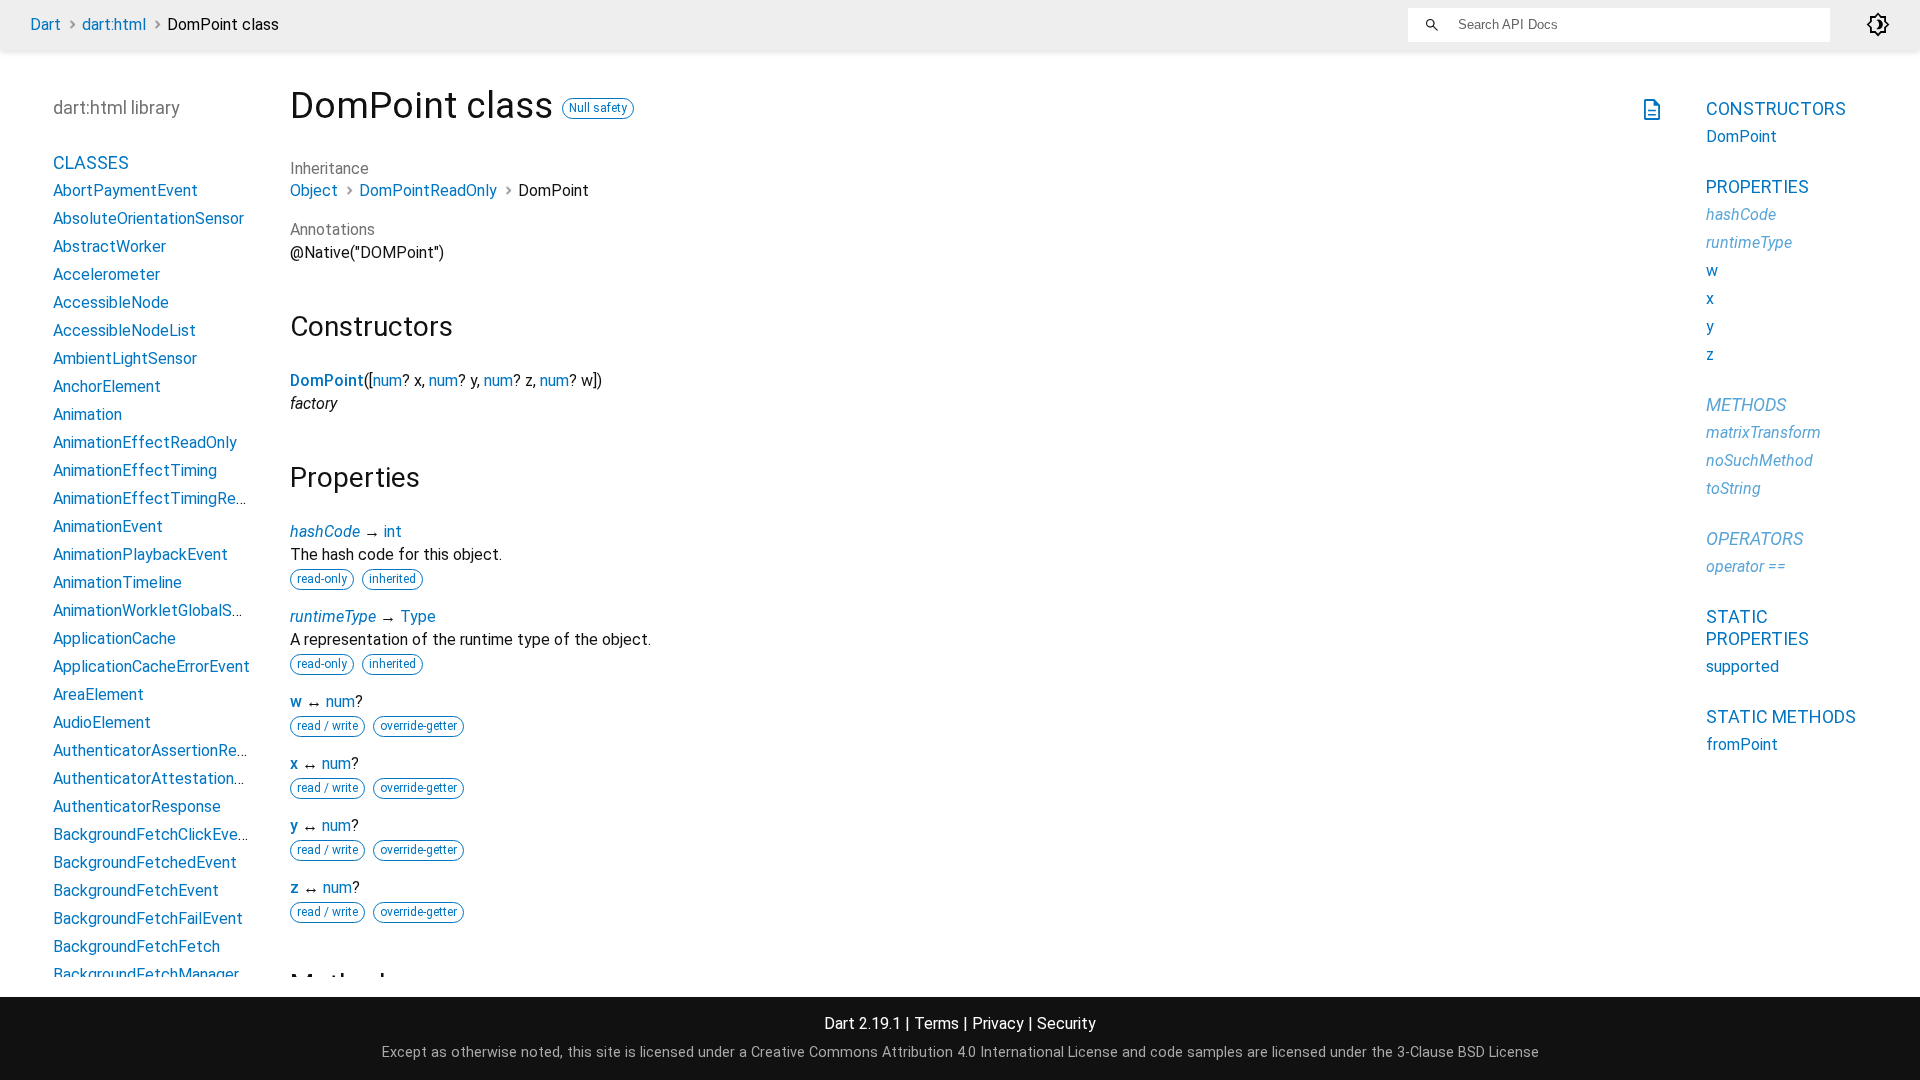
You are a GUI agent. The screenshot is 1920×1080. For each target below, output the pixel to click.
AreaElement (98, 694)
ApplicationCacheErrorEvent (151, 666)
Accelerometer (106, 274)
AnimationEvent (108, 526)
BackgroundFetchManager (146, 974)
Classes (91, 162)
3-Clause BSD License (1468, 1052)
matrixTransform (1763, 432)
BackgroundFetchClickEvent (153, 834)
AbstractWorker (109, 246)
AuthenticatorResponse (137, 806)
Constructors (1776, 108)
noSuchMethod (1759, 460)
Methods (1746, 404)
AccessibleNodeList (124, 330)
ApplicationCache (114, 638)
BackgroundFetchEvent (136, 890)
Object (314, 190)
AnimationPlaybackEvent (140, 554)
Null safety (598, 108)
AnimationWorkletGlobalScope (160, 610)
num (387, 380)
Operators (1754, 538)
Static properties (1757, 627)
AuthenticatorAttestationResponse (178, 778)
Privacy (998, 1023)
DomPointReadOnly (428, 190)
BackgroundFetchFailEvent (148, 918)
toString (1733, 488)
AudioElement (102, 722)
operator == (1746, 566)
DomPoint (327, 380)
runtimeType (333, 616)
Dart (45, 24)
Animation (87, 414)
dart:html (114, 24)
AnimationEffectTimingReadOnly (168, 498)
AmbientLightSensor (125, 358)
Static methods (1781, 716)
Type (418, 616)
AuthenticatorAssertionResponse (170, 750)
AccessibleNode (111, 302)
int (393, 531)
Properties (1757, 186)
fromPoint (1742, 744)
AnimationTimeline (117, 582)
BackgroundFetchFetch (136, 946)
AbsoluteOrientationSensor (148, 218)
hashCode (325, 531)
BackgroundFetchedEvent (145, 862)
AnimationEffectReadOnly (145, 442)
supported (1742, 666)
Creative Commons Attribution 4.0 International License (934, 1052)
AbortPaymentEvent (125, 190)
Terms (936, 1023)
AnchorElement (107, 386)
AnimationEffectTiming (135, 470)
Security (1066, 1023)
